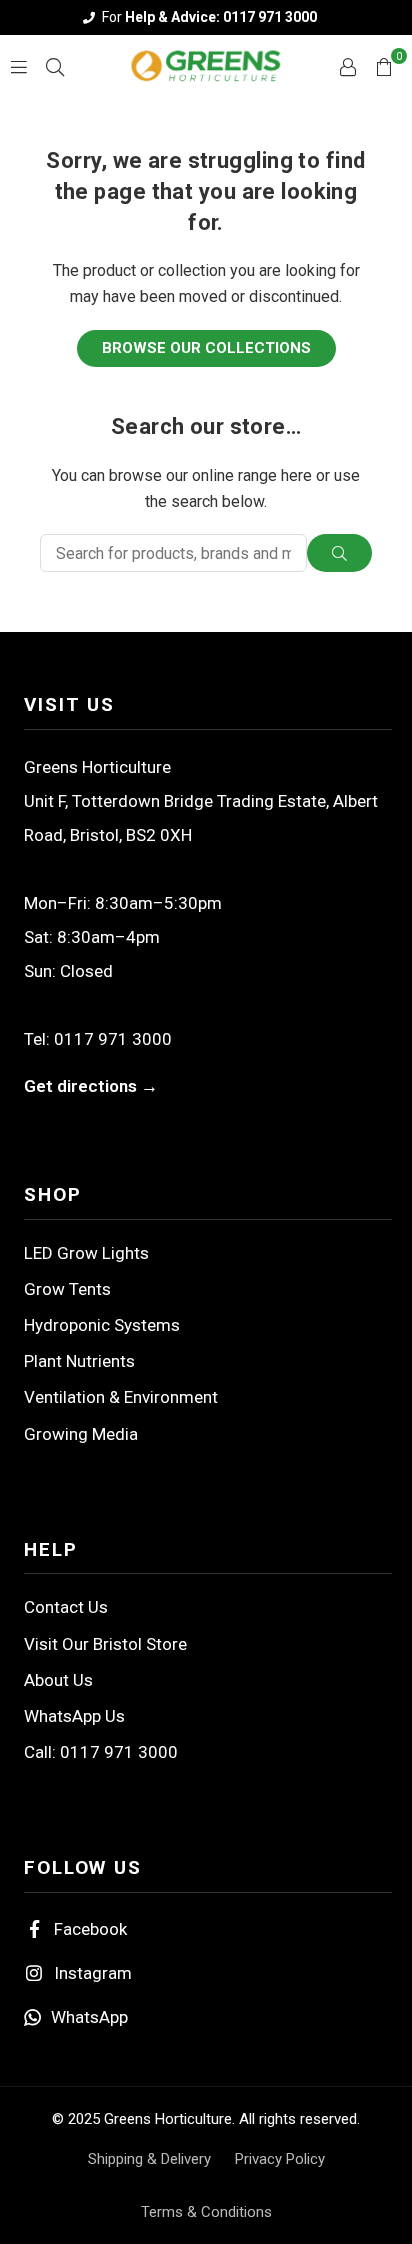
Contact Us (66, 1607)
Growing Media (81, 1434)
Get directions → (91, 1086)
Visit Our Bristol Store (105, 1644)
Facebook (90, 1929)
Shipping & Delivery (149, 2159)
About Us (58, 1680)
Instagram (93, 1973)
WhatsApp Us (74, 1716)
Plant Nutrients (79, 1361)
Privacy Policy (280, 2159)
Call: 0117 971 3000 (101, 1752)
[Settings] (348, 66)
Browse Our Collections (206, 348)
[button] (384, 66)
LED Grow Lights (86, 1253)
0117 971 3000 (113, 1039)
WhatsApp (89, 2017)
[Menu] (19, 65)
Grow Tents (67, 1289)
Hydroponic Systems (102, 1325)
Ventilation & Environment (121, 1397)
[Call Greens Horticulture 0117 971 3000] (206, 17)
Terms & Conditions (206, 2212)
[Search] (55, 65)
